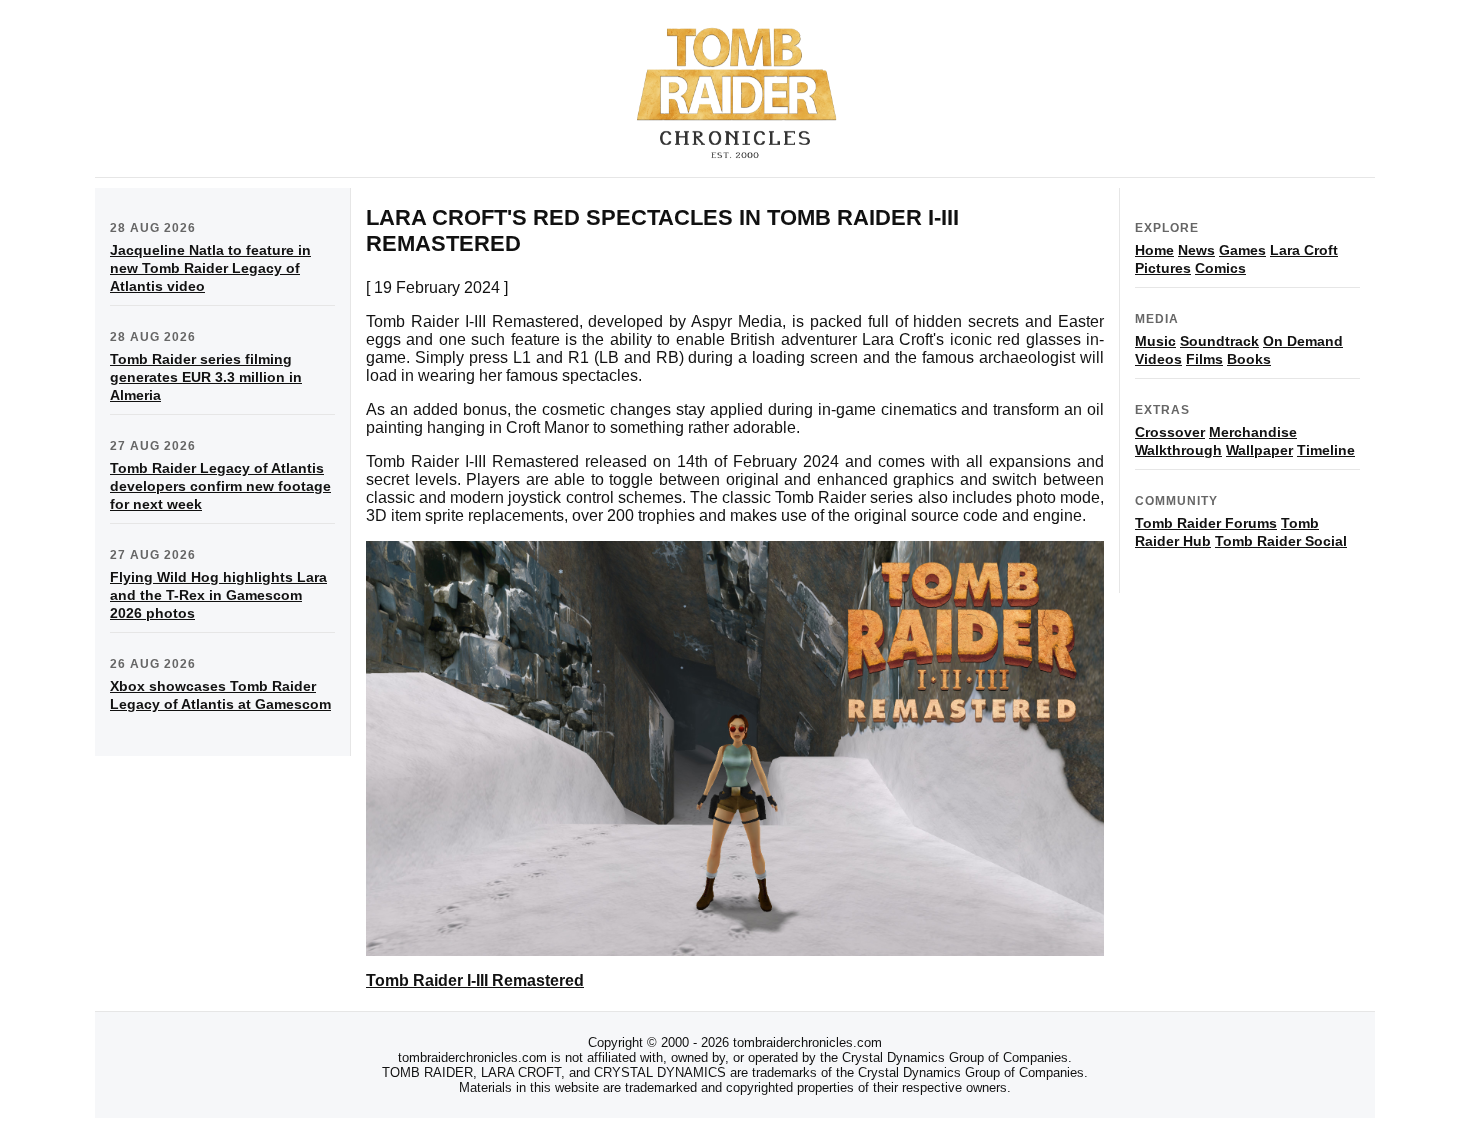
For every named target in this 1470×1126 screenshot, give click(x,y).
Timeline (1326, 450)
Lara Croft (1304, 250)
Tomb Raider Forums (1206, 523)
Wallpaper (1259, 450)
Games (1242, 250)
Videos (1158, 359)
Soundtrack (1219, 341)
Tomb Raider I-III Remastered (475, 980)
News (1196, 250)
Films (1204, 359)
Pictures (1163, 268)
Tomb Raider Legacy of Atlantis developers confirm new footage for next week (220, 486)
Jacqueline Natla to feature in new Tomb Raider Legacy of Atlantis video (210, 268)
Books (1249, 359)
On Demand (1303, 341)
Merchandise (1253, 432)
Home (1154, 250)
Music (1155, 341)
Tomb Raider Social (1281, 541)
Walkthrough (1178, 450)
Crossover (1170, 432)
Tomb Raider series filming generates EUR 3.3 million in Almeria (206, 377)
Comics (1220, 268)
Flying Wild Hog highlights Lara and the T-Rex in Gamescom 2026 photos (218, 595)
